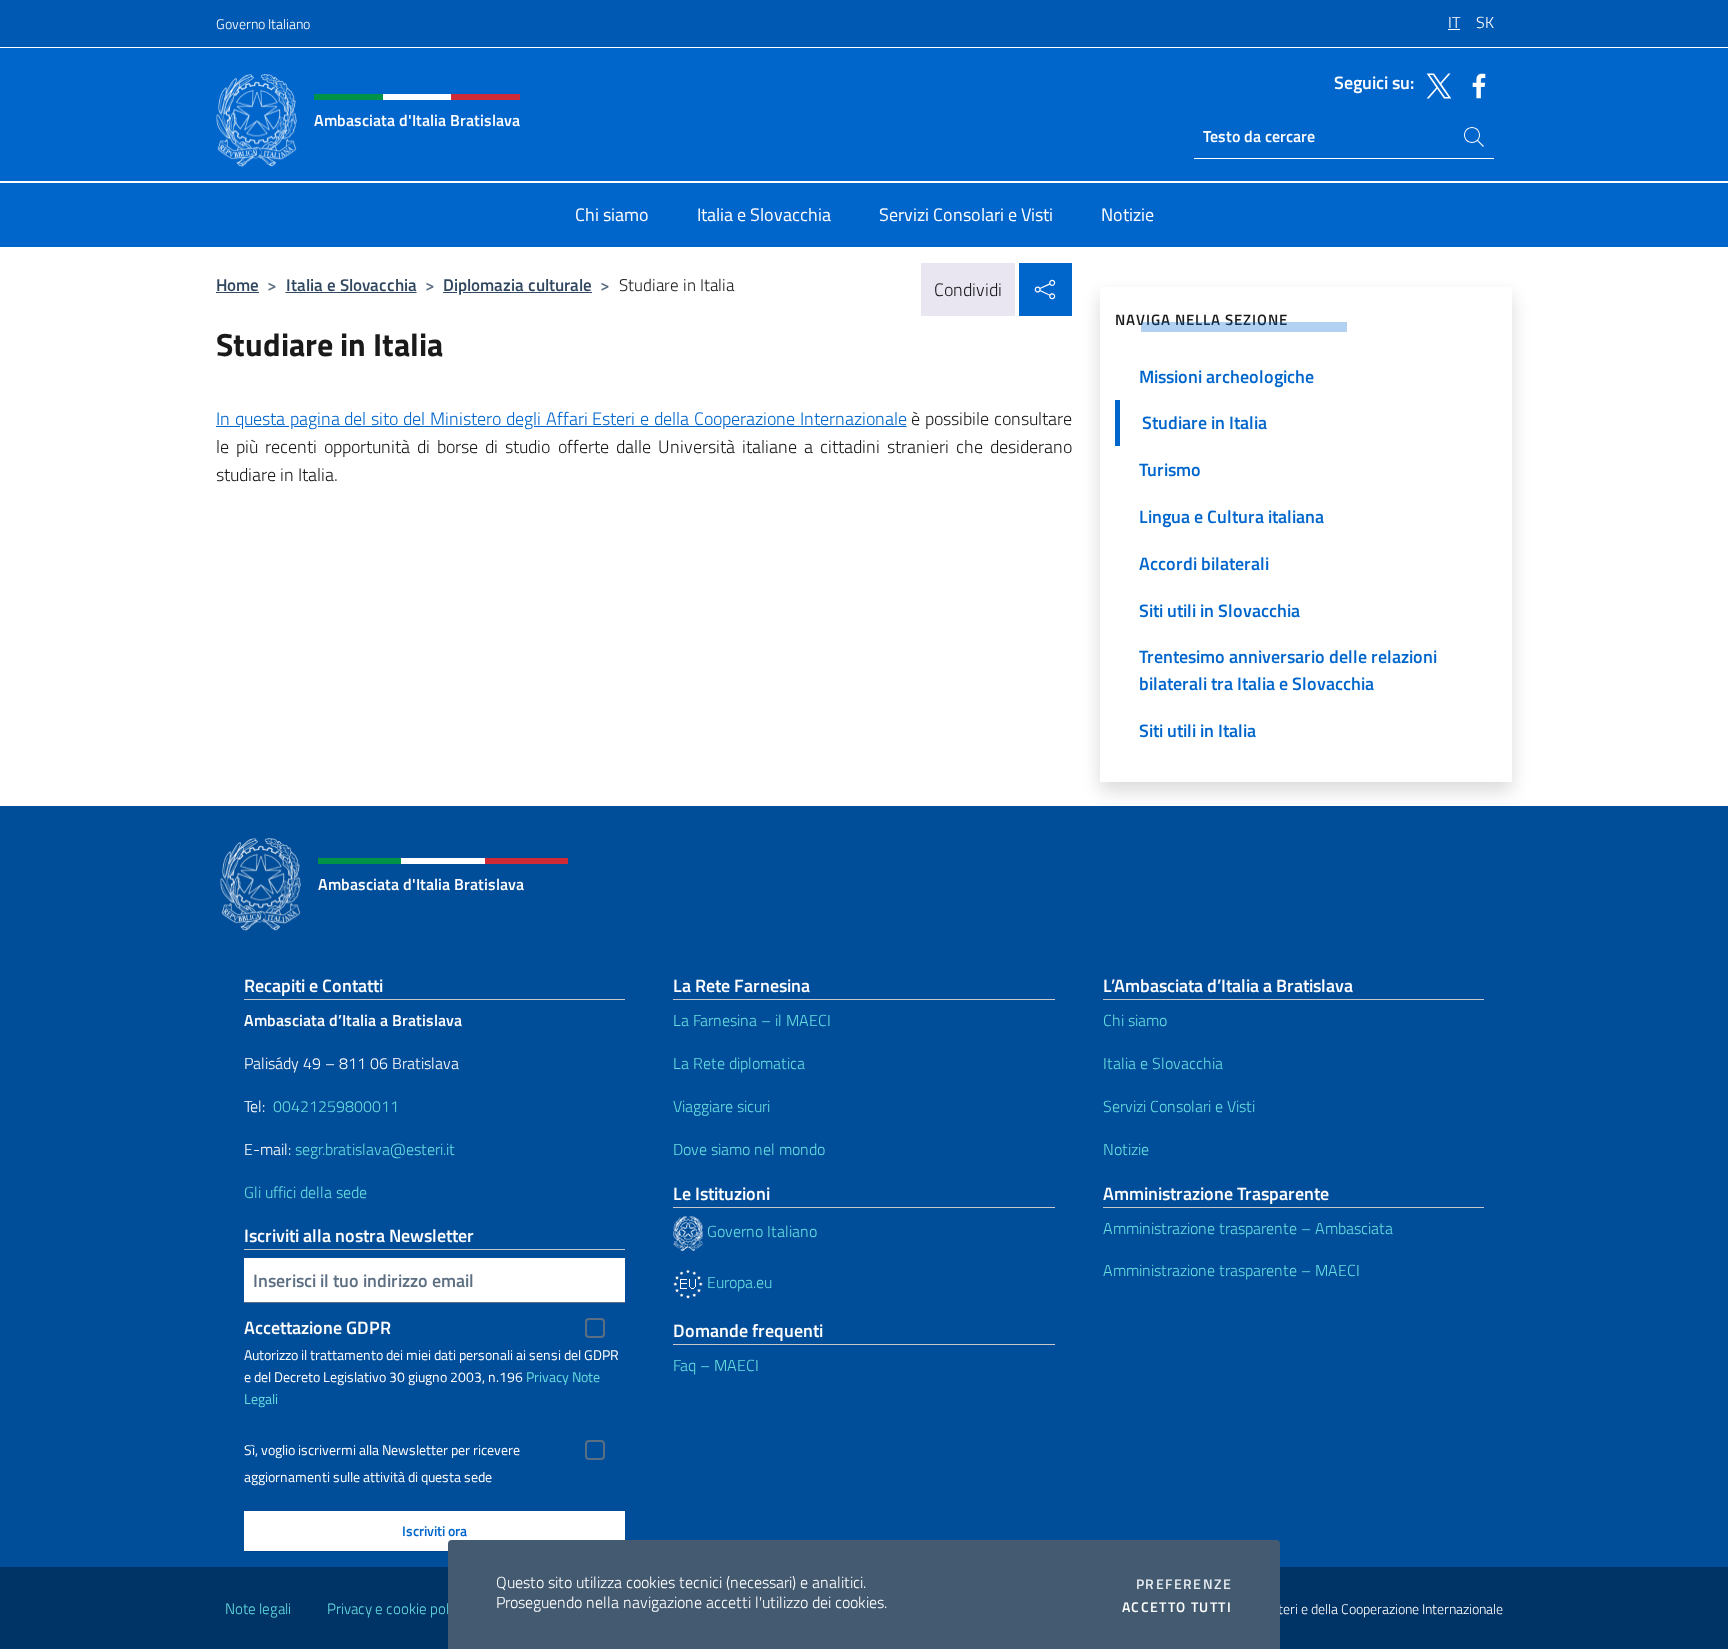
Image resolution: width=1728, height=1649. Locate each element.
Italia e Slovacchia (351, 284)
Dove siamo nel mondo (749, 1149)
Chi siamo (1135, 1020)
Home (237, 284)
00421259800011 (336, 1106)
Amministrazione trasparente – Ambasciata (1248, 1228)
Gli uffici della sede (305, 1192)
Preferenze (1184, 1584)
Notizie (1126, 1149)
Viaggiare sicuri (721, 1106)
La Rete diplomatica (739, 1063)
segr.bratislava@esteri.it (375, 1149)
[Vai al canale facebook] (1474, 84)
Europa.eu (737, 1282)
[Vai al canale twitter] (1434, 84)
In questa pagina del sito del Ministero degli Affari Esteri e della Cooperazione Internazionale (561, 418)
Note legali (258, 1608)
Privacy (547, 1376)
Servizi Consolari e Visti (1179, 1106)
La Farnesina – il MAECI (752, 1020)
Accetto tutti (1177, 1607)
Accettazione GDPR (317, 1327)
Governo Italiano (263, 23)
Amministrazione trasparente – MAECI (1231, 1270)
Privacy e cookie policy (396, 1608)
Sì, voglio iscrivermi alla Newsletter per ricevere (382, 1450)
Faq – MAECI (716, 1365)
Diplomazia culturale (517, 284)
